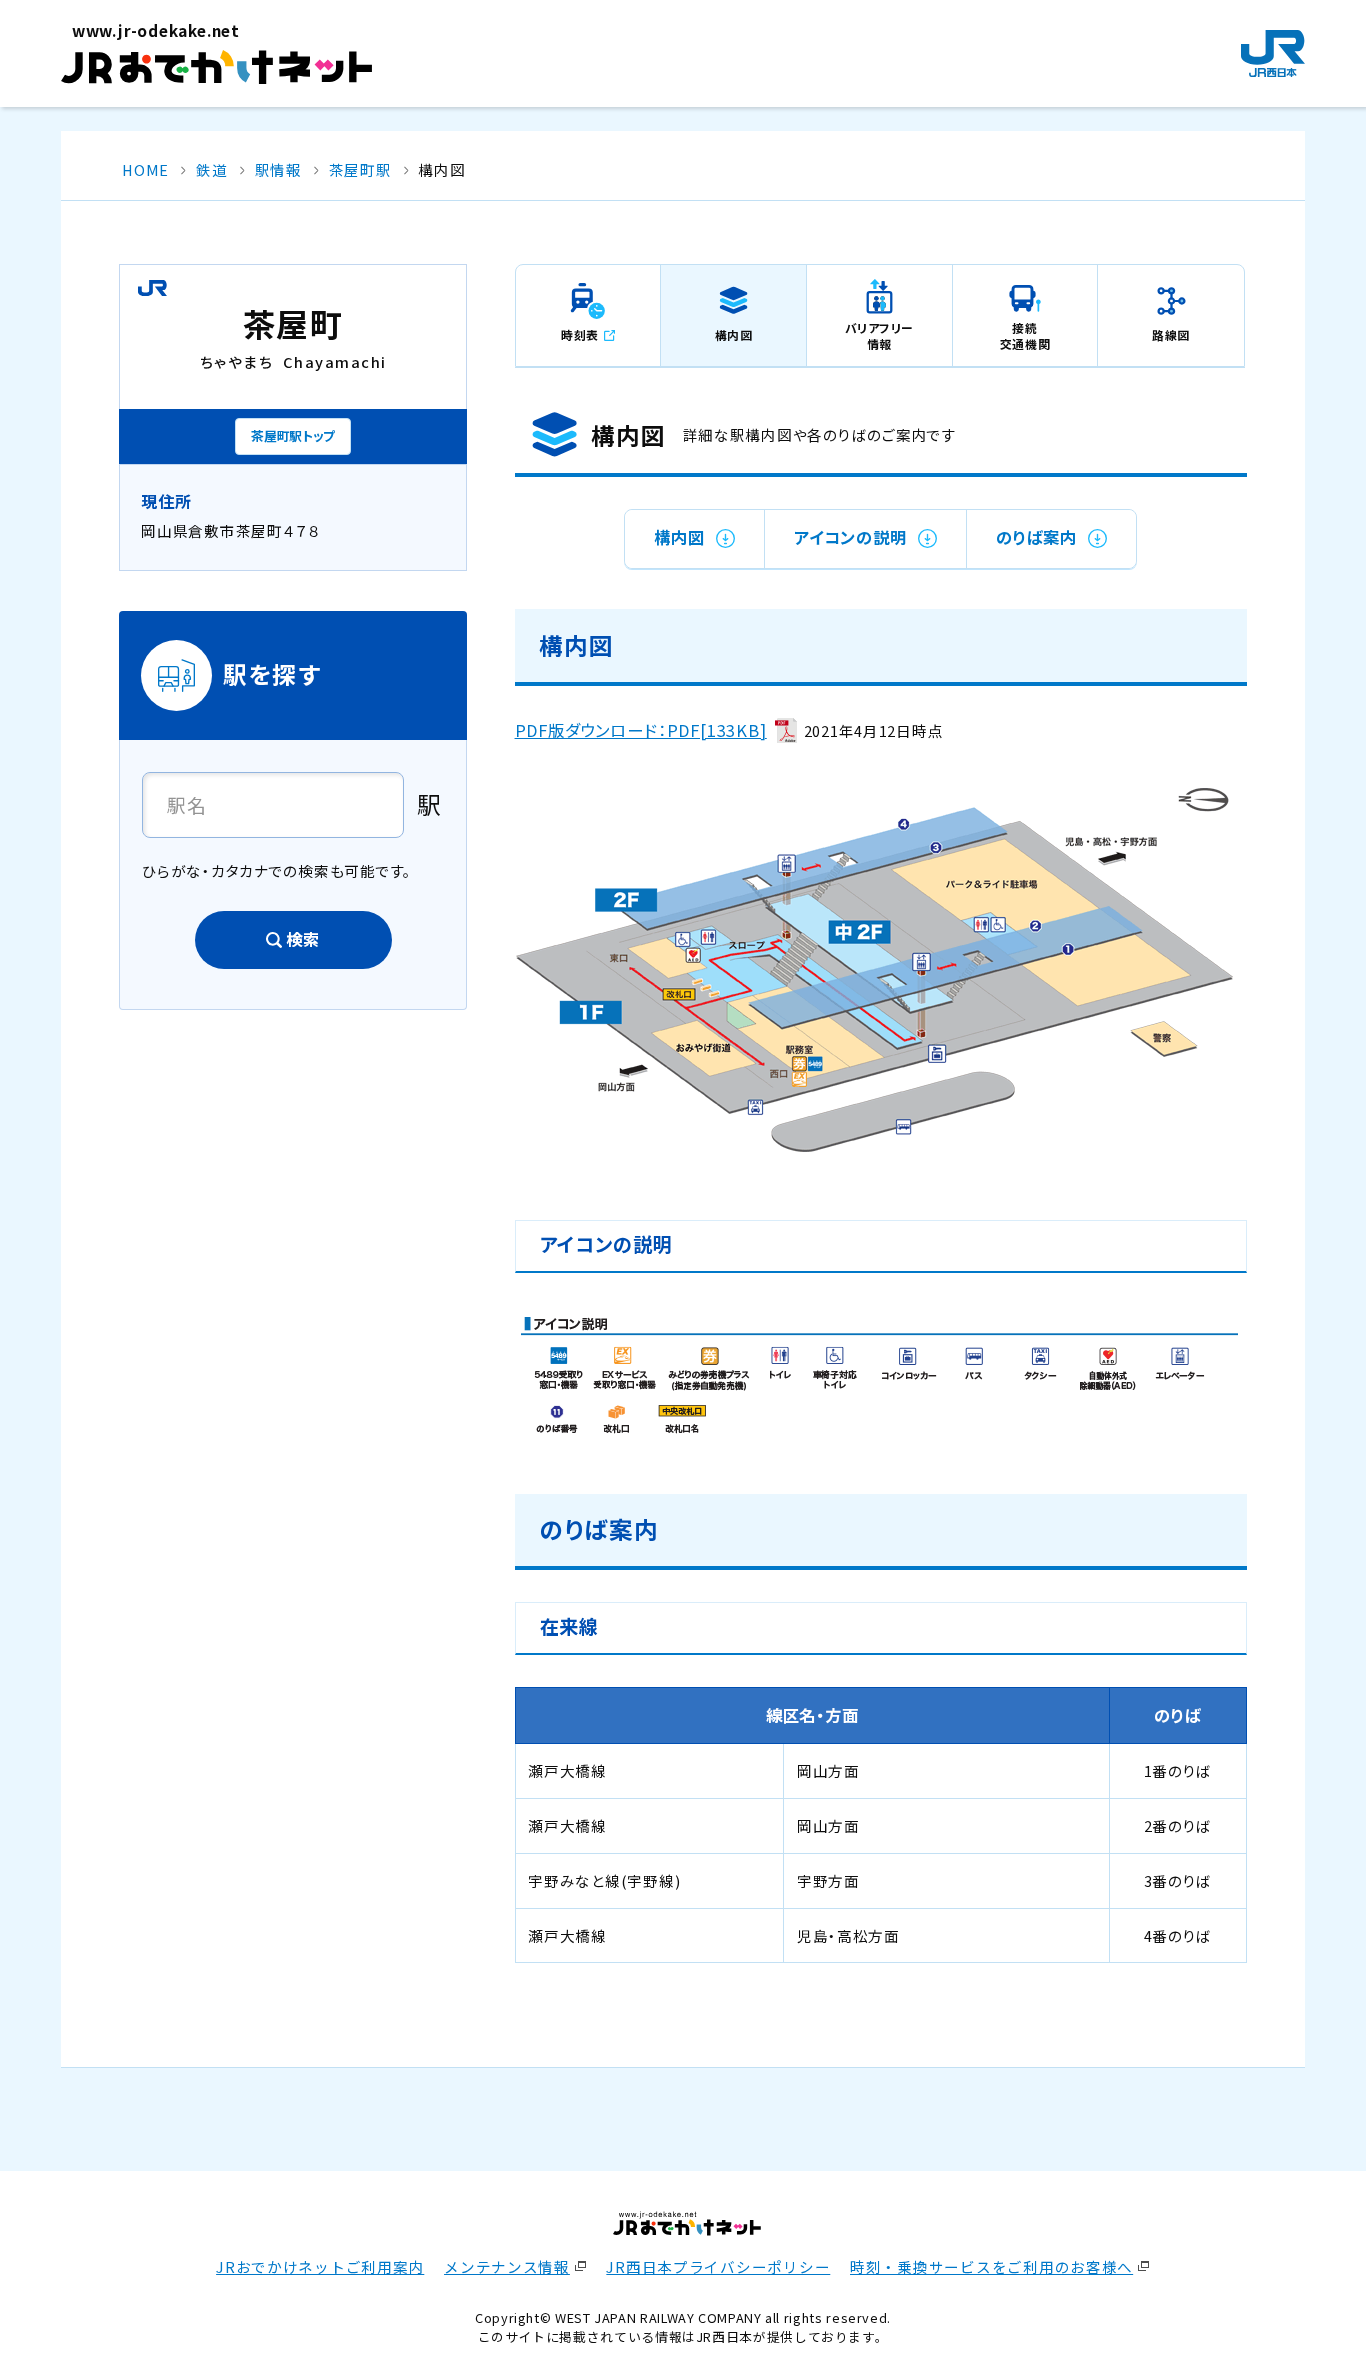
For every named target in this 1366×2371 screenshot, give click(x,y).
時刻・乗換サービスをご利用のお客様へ (991, 2266)
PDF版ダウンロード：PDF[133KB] (641, 730)
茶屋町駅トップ (293, 435)
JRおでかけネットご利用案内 (320, 2266)
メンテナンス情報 (507, 2266)
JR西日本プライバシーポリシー (718, 2266)
